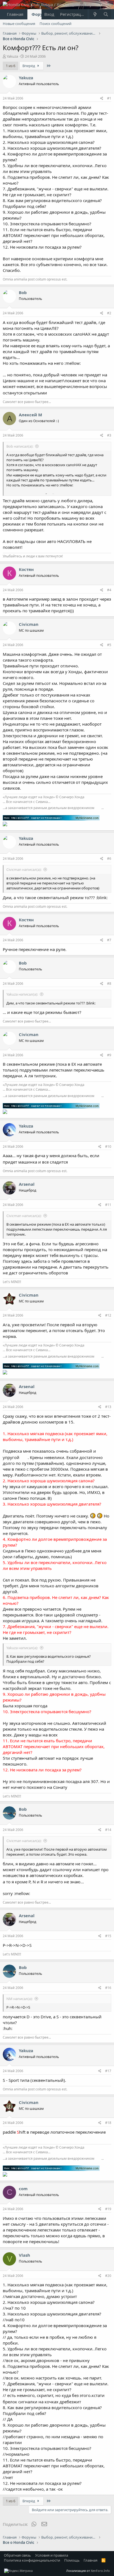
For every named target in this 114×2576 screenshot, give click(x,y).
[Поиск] (106, 14)
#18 (108, 2123)
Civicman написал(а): (24, 869)
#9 (109, 1055)
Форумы (41, 14)
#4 (109, 590)
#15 (108, 1936)
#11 (108, 1205)
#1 (109, 98)
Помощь (72, 2560)
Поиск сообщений (55, 24)
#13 (108, 1407)
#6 (109, 859)
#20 (108, 2276)
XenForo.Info (100, 2571)
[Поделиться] (102, 99)
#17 (108, 2071)
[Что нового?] (95, 14)
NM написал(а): (20, 1999)
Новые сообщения (19, 24)
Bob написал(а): (20, 446)
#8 (109, 984)
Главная (15, 14)
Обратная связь (17, 2555)
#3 (109, 435)
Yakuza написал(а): (22, 994)
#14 (108, 1830)
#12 (108, 1315)
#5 (109, 645)
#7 (109, 940)
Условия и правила (52, 2555)
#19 (108, 2209)
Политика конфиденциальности (32, 2560)
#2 (109, 313)
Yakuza (12, 56)
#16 (108, 1988)
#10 (108, 1147)
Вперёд (29, 66)
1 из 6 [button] (11, 66)
